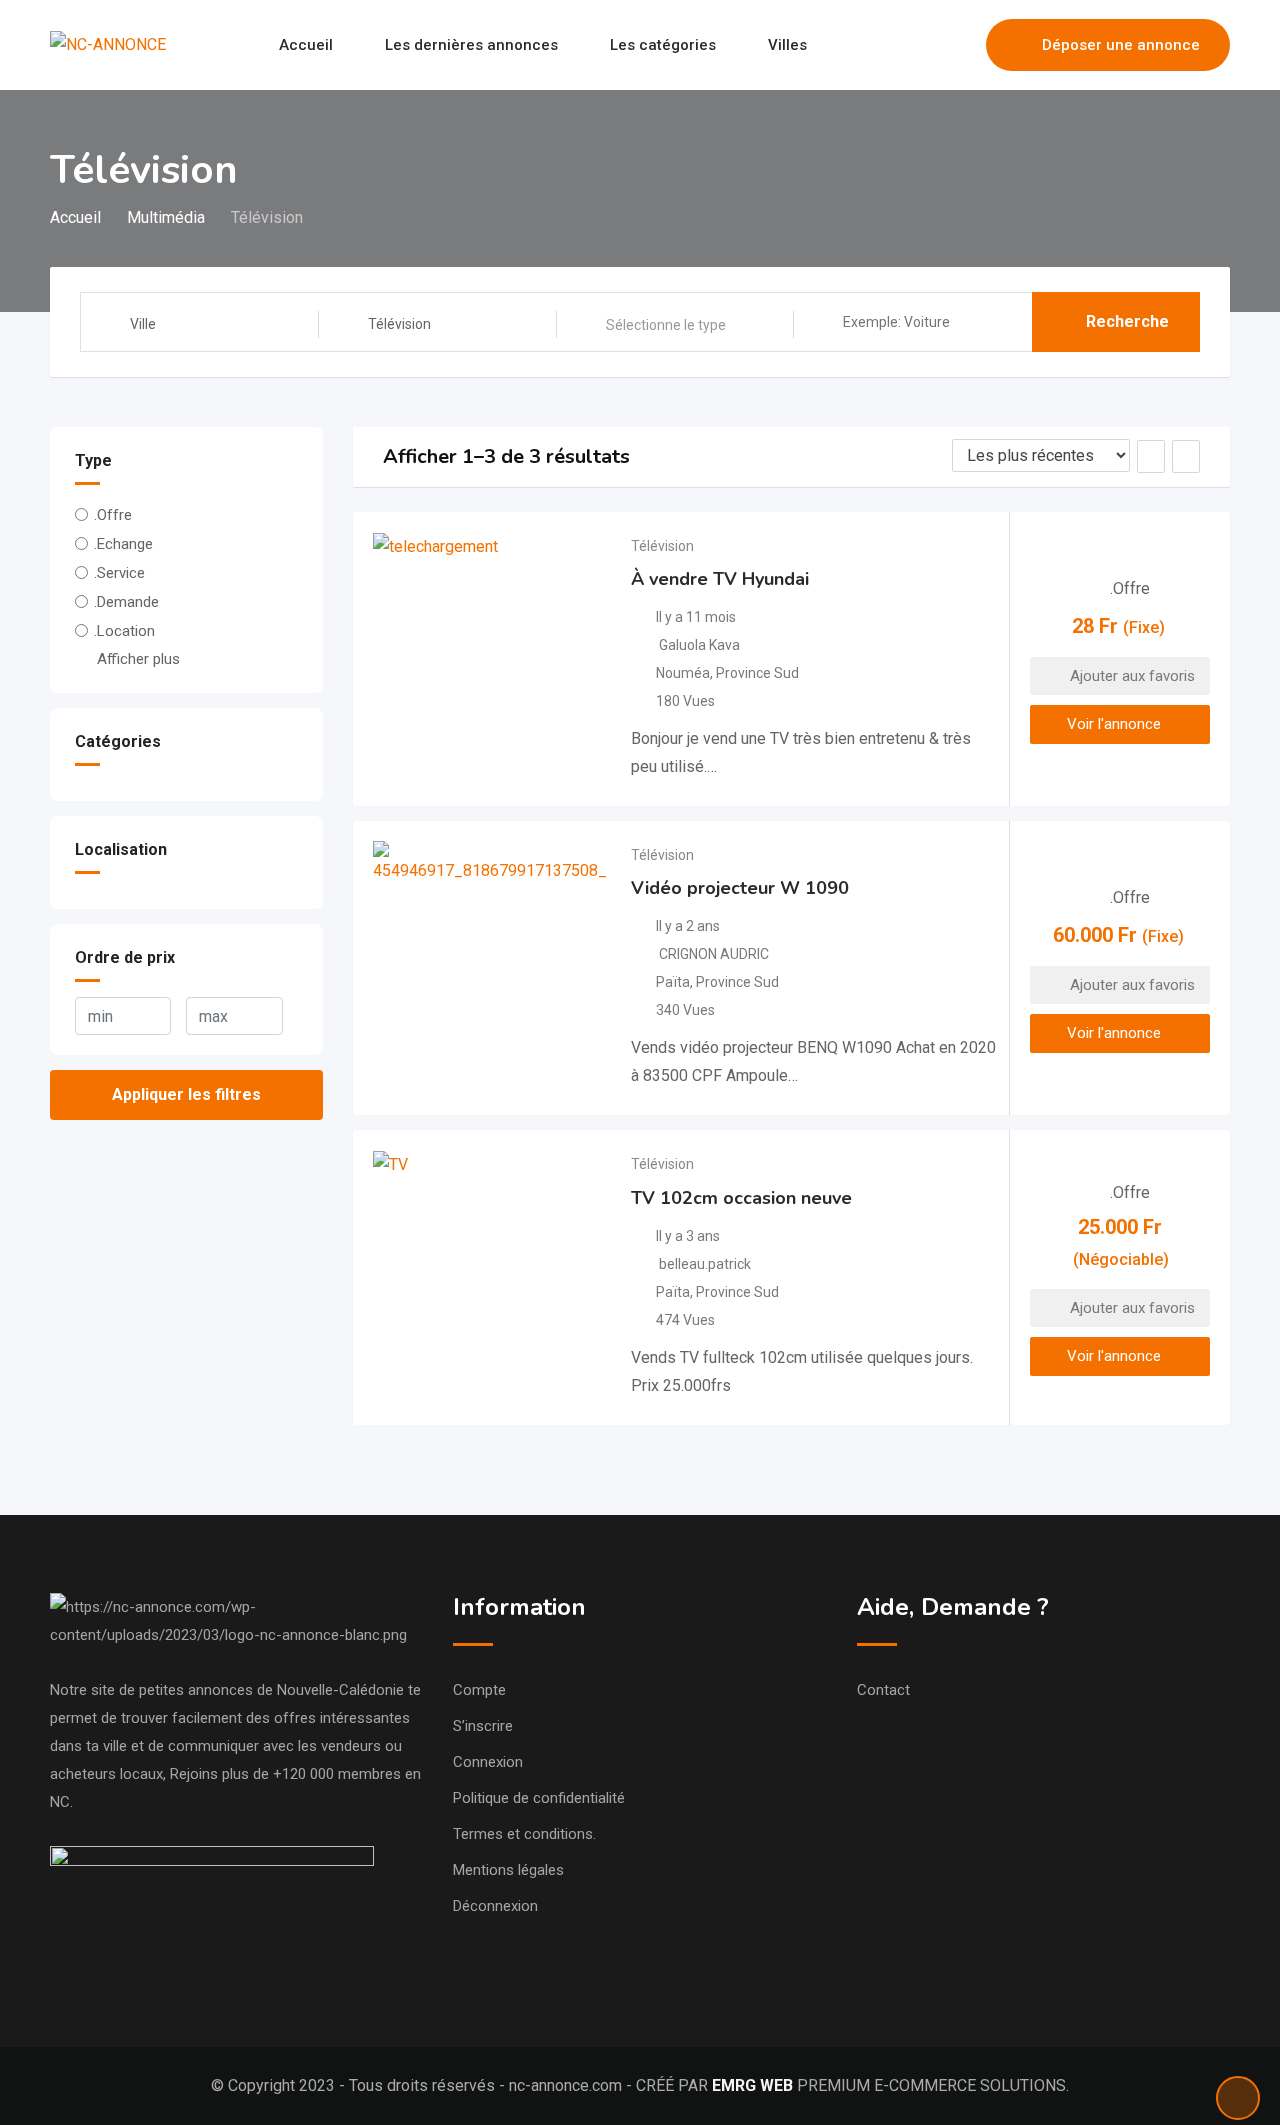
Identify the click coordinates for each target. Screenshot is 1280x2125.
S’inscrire (483, 1726)
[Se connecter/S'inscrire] (961, 45)
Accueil (306, 45)
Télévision (662, 546)
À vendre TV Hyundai (720, 579)
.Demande (126, 602)
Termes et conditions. (524, 1834)
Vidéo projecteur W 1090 (740, 888)
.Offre (113, 515)
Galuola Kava (699, 645)
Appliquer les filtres (186, 1094)
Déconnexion (495, 1906)
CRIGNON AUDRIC (714, 954)
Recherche (1127, 321)
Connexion (488, 1762)
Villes (787, 45)
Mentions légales (508, 1870)
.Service (119, 573)
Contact (883, 1690)
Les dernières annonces (471, 45)
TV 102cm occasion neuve (741, 1198)
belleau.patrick (705, 1264)
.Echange (123, 544)
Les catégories (663, 45)
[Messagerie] (928, 45)
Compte (479, 1690)
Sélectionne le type (666, 325)
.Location (124, 631)
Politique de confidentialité (539, 1798)
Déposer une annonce (1121, 45)
